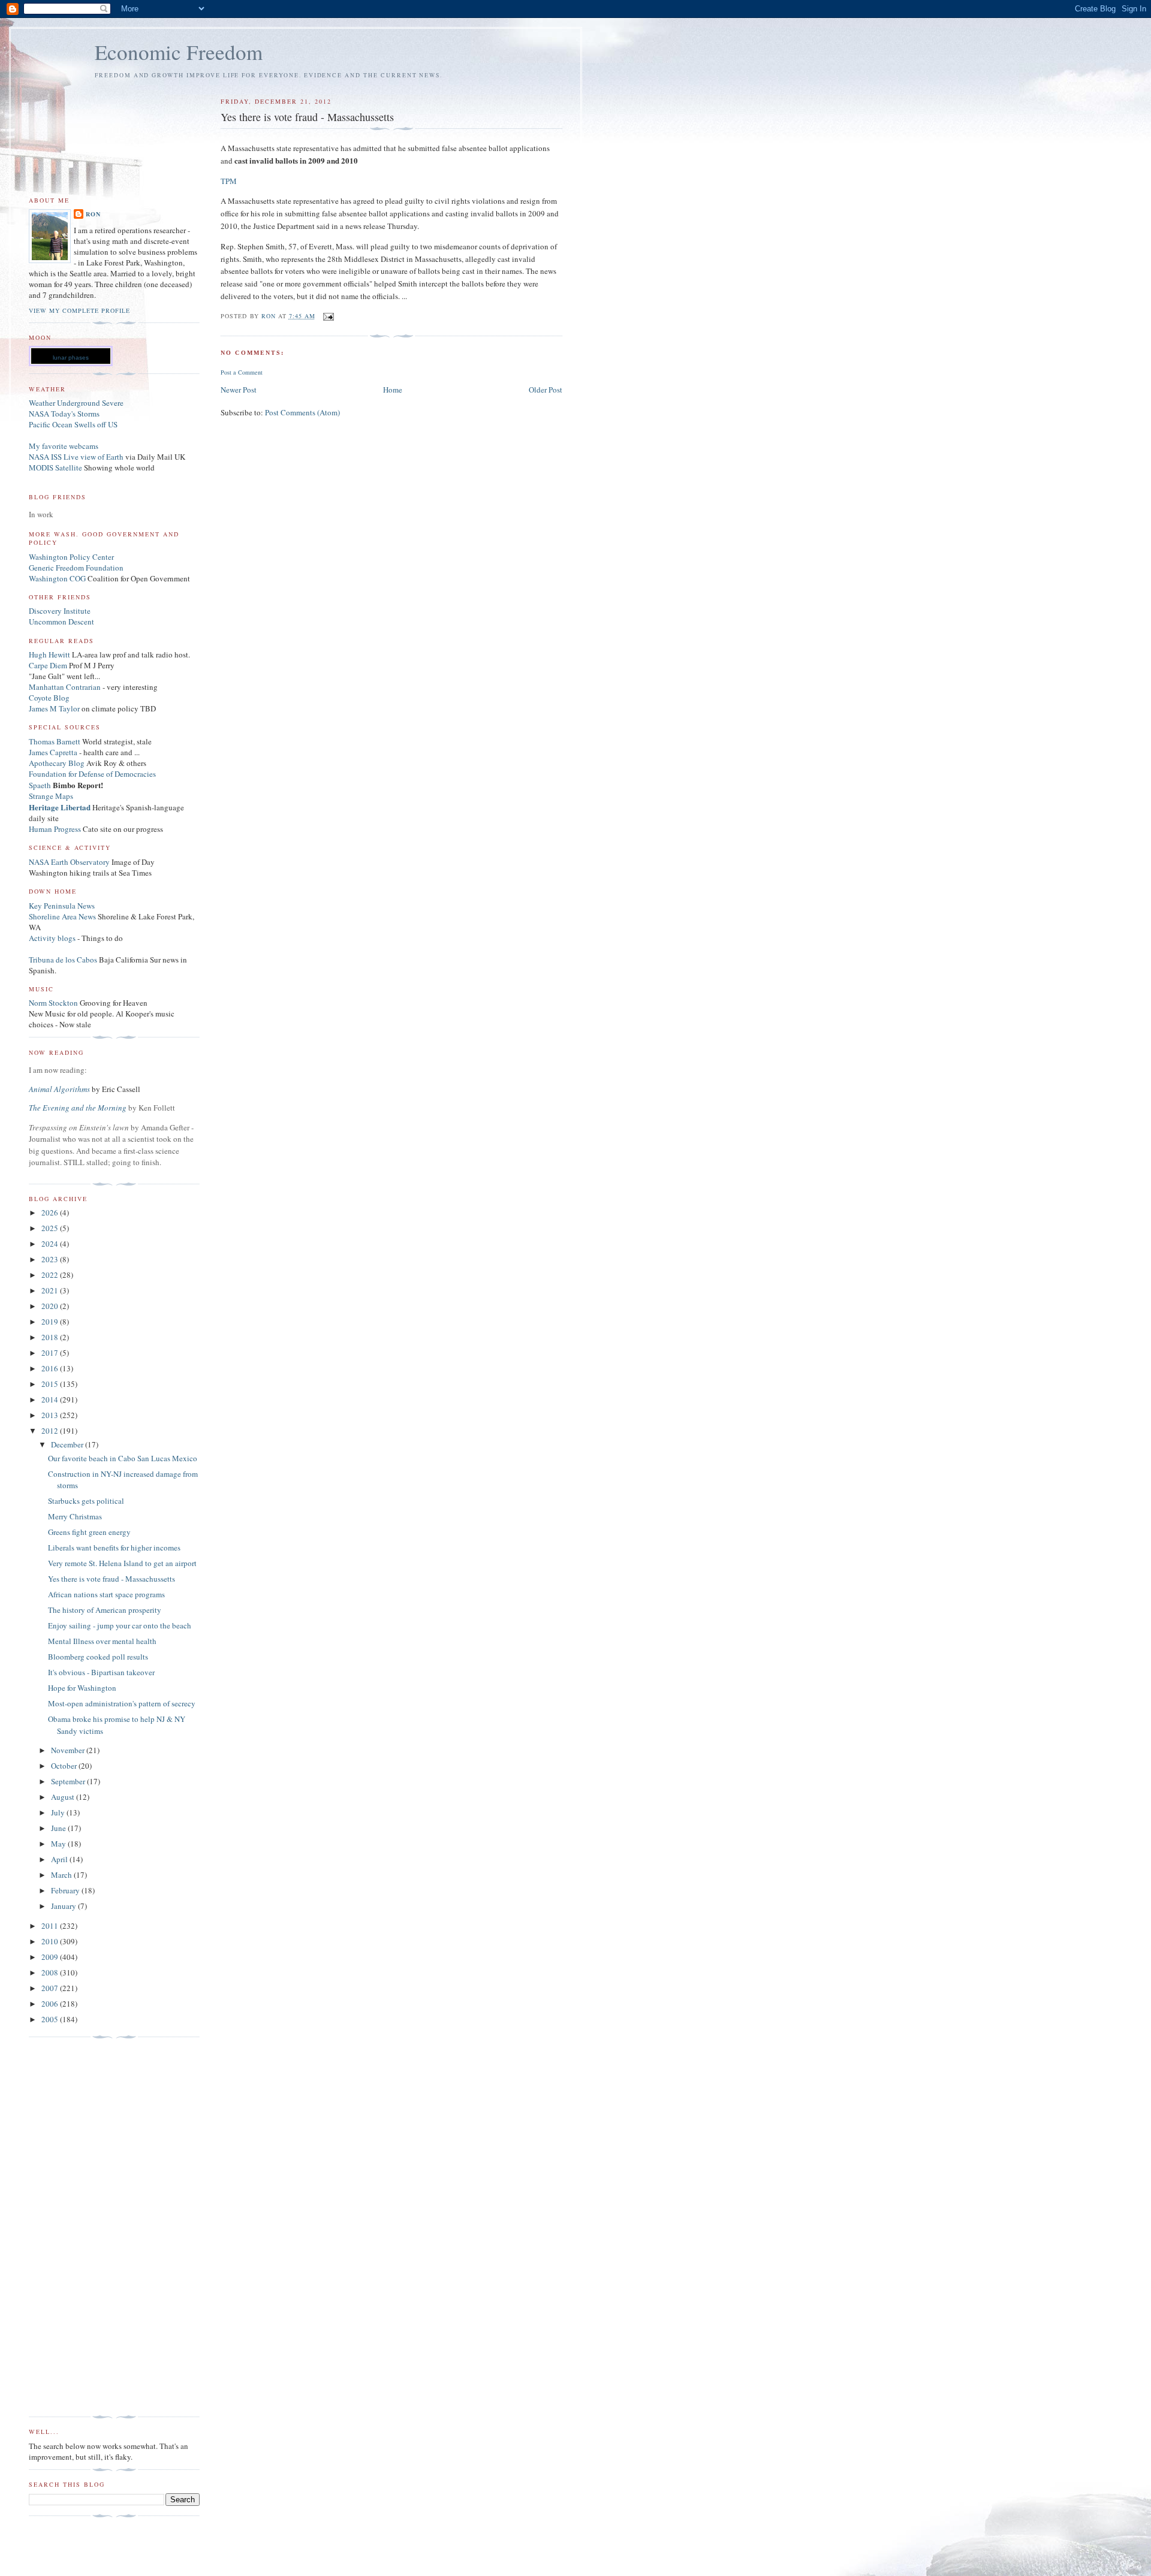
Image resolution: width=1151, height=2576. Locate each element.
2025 (51, 1228)
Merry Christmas (75, 1516)
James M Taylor (55, 708)
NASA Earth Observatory (69, 862)
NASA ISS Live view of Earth (76, 457)
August (64, 1797)
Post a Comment (242, 372)
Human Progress (55, 829)
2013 (51, 1415)
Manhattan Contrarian (65, 687)
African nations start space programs (106, 1594)
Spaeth (40, 785)
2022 (51, 1275)
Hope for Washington (82, 1688)
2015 (51, 1384)
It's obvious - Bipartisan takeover (101, 1672)
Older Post (546, 390)
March (62, 1875)
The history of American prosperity (105, 1610)
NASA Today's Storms (64, 414)
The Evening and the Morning (79, 1108)
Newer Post (239, 390)
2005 (51, 2019)
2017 (51, 1353)
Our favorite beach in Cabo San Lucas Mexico (123, 1458)
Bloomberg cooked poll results (98, 1657)
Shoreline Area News (62, 916)
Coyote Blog (49, 698)
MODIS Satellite (55, 467)
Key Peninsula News (62, 906)
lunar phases (71, 358)
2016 (51, 1368)
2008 (51, 1972)
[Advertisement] (77, 2227)
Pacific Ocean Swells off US (73, 424)
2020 (51, 1306)
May (59, 1844)
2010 (51, 1941)
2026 (51, 1212)
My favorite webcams (64, 446)
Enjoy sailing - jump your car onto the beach (120, 1625)
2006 (51, 2004)
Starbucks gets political (86, 1501)
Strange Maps (51, 796)
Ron (93, 214)
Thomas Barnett (55, 741)
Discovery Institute (60, 611)
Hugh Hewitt (49, 654)
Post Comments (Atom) (302, 412)
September (69, 1781)
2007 (51, 1988)
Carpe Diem (48, 665)
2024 (51, 1244)
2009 (51, 1957)
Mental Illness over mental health (102, 1641)
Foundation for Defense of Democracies (92, 774)
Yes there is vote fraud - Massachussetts (112, 1579)
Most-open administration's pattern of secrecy (122, 1703)
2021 (51, 1290)
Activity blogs (52, 938)
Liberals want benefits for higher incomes (114, 1548)
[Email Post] (328, 316)
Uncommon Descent (61, 622)
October (65, 1766)
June (59, 1828)
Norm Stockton (53, 1003)
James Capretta (53, 752)
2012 (51, 1431)
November (69, 1750)
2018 (51, 1337)
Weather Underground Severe (76, 403)
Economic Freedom (179, 52)
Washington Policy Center (71, 557)
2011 (51, 1926)
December (68, 1444)
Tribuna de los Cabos (63, 960)
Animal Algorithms (60, 1089)
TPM (229, 181)
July (59, 1812)
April (60, 1859)
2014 (51, 1399)
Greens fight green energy (89, 1532)
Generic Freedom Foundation (76, 568)
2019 (51, 1322)
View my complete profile (79, 310)
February (66, 1890)
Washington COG (57, 578)
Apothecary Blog (58, 763)
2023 (51, 1259)
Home (393, 390)
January (64, 1906)
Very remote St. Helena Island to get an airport (122, 1563)
